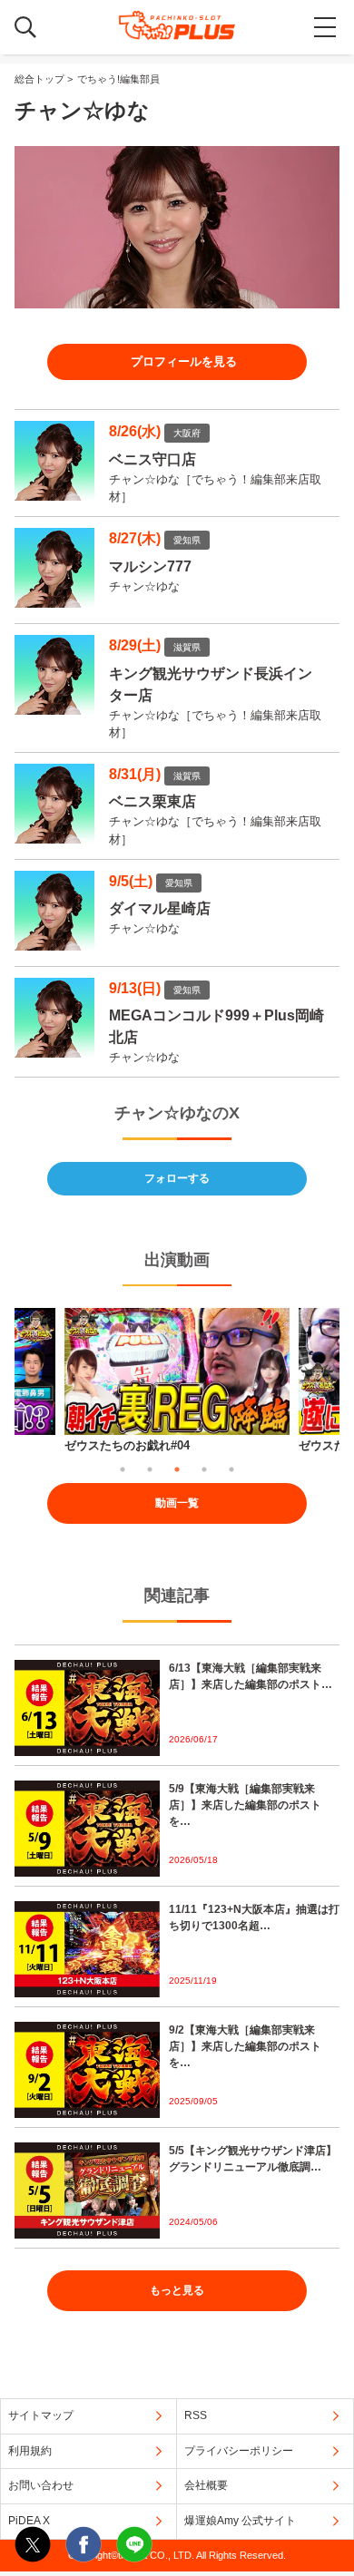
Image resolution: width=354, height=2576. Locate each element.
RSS (196, 2415)
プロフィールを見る (184, 361)
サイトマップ (41, 2415)
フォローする (177, 1178)
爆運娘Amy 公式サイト (240, 2521)
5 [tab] (231, 1469)
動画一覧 (177, 1503)
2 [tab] (150, 1469)
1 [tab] (123, 1469)
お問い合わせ (41, 2485)
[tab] (177, 362)
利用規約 (30, 2451)
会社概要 (206, 2485)
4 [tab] (204, 1469)
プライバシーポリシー (239, 2451)
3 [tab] (177, 1469)
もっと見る (177, 2290)
